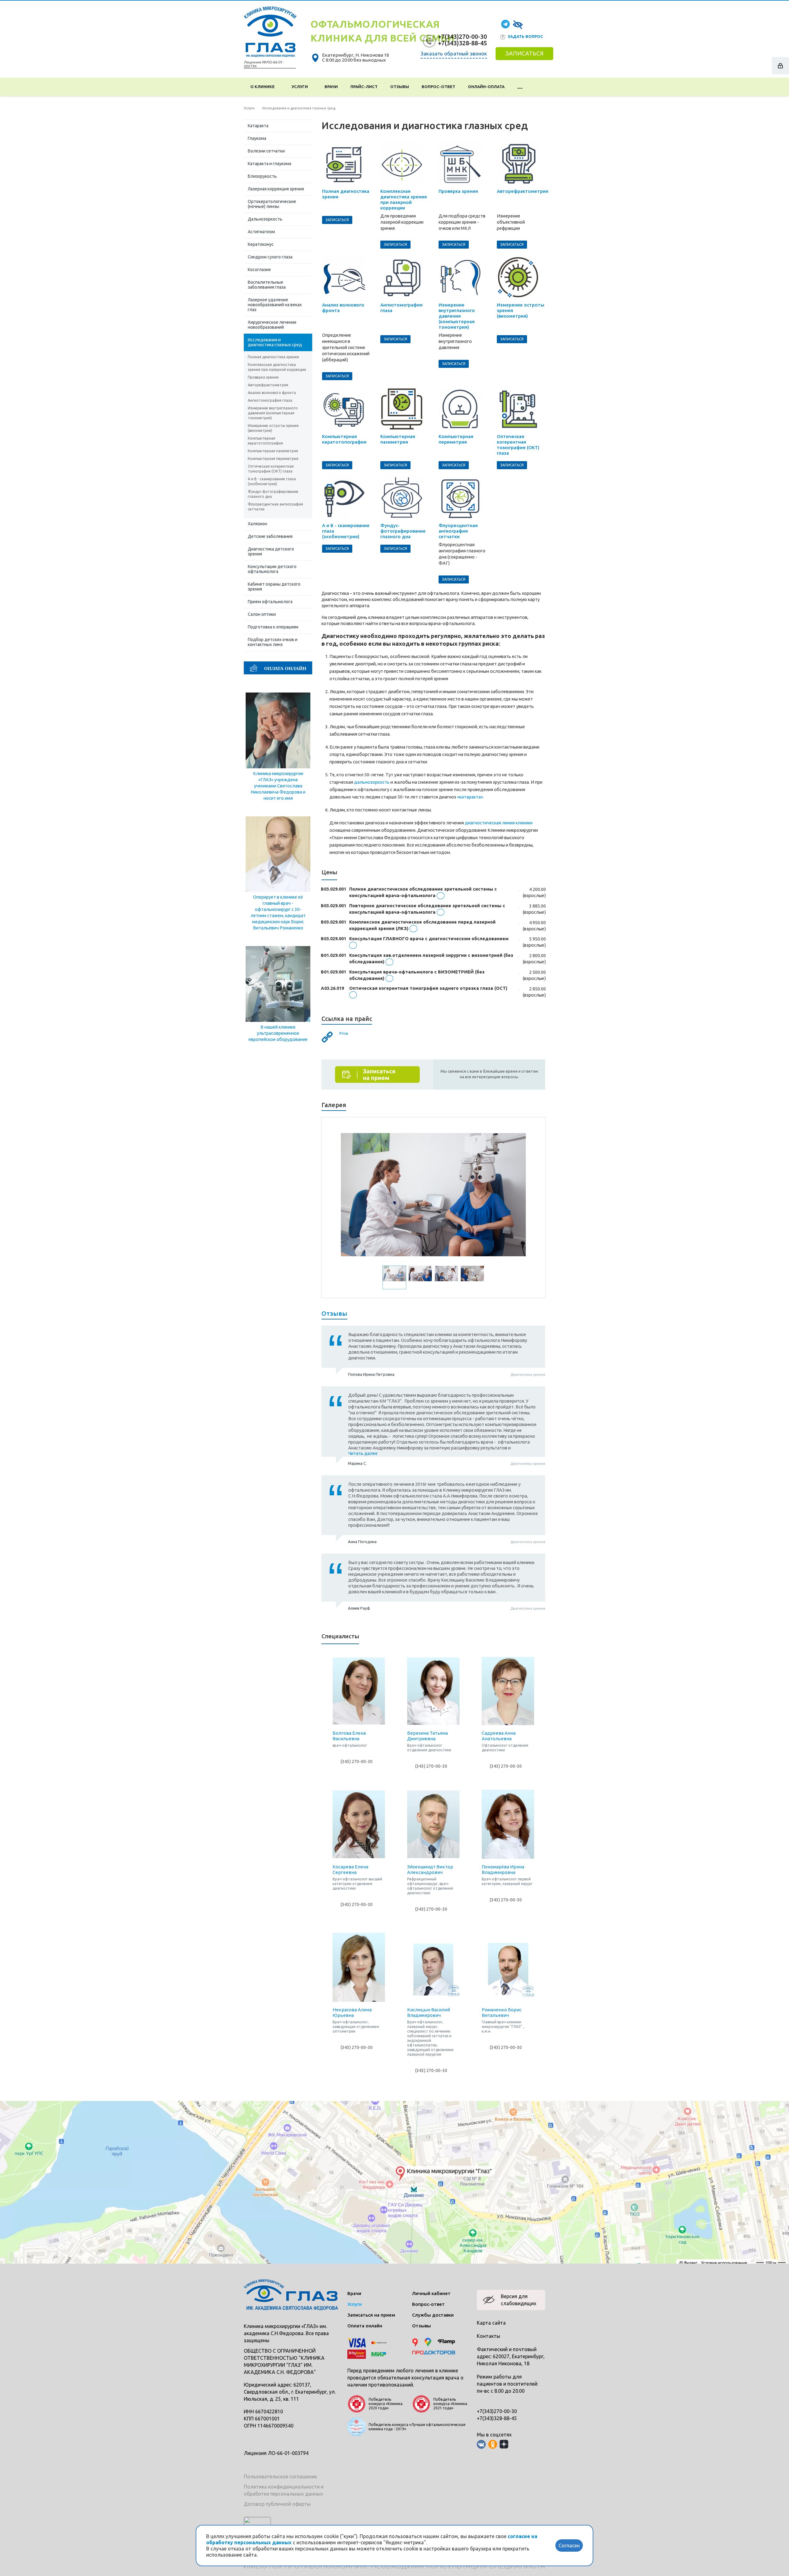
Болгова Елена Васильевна (349, 1736)
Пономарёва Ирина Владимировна (503, 1869)
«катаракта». (470, 797)
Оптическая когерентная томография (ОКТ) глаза (271, 469)
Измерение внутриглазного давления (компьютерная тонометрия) (273, 413)
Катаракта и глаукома (270, 164)
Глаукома (257, 138)
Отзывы (400, 87)
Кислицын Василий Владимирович (429, 2012)
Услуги (301, 87)
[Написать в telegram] (505, 24)
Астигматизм (261, 232)
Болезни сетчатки (266, 151)
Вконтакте (481, 2444)
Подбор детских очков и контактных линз (273, 642)
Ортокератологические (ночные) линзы (272, 204)
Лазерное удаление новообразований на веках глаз (275, 305)
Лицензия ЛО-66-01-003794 (276, 2453)
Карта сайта (491, 2323)
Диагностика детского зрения (271, 551)
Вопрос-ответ (438, 87)
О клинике (263, 87)
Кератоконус (261, 244)
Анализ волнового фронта (272, 393)
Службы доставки (433, 2315)
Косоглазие (259, 270)
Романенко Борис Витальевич (502, 2012)
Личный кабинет (431, 2293)
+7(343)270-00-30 (462, 37)
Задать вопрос (525, 36)
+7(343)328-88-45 (462, 43)
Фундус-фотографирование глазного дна (273, 494)
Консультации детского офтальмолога (272, 569)
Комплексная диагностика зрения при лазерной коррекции (277, 367)
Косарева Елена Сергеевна (350, 1869)
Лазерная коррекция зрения (276, 189)
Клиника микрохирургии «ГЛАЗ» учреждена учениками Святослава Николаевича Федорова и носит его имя (278, 786)
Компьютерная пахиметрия (273, 451)
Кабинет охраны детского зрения (274, 587)
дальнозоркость (372, 782)
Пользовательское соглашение (280, 2476)
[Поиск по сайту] (537, 87)
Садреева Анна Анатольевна (499, 1736)
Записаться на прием (371, 2315)
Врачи (331, 87)
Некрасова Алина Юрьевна (352, 2012)
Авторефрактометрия (268, 385)
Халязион (258, 524)
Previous (350, 1195)
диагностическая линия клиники (499, 823)
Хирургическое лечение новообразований (272, 325)
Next (517, 1195)
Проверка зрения (263, 377)
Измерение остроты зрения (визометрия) (273, 428)
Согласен (569, 2546)
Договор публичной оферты (277, 2504)
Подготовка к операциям (273, 627)
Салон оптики (262, 614)
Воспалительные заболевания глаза (267, 285)
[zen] (504, 2444)
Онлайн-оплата (486, 87)
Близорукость (262, 176)
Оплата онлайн (365, 2326)
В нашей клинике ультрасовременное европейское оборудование (278, 1033)
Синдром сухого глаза (270, 257)
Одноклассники (493, 2444)
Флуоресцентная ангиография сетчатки (275, 507)
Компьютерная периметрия (273, 459)
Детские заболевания (270, 536)
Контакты (489, 2336)
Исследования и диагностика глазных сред (275, 342)
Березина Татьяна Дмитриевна (427, 1736)
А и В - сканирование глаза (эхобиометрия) (272, 481)
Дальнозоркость (265, 219)
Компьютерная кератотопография (265, 441)
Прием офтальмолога (270, 602)
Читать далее (363, 1453)
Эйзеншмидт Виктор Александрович (430, 1869)
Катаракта (258, 126)
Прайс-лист (364, 87)
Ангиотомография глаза (270, 400)
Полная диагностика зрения (273, 357)
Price (344, 1033)
